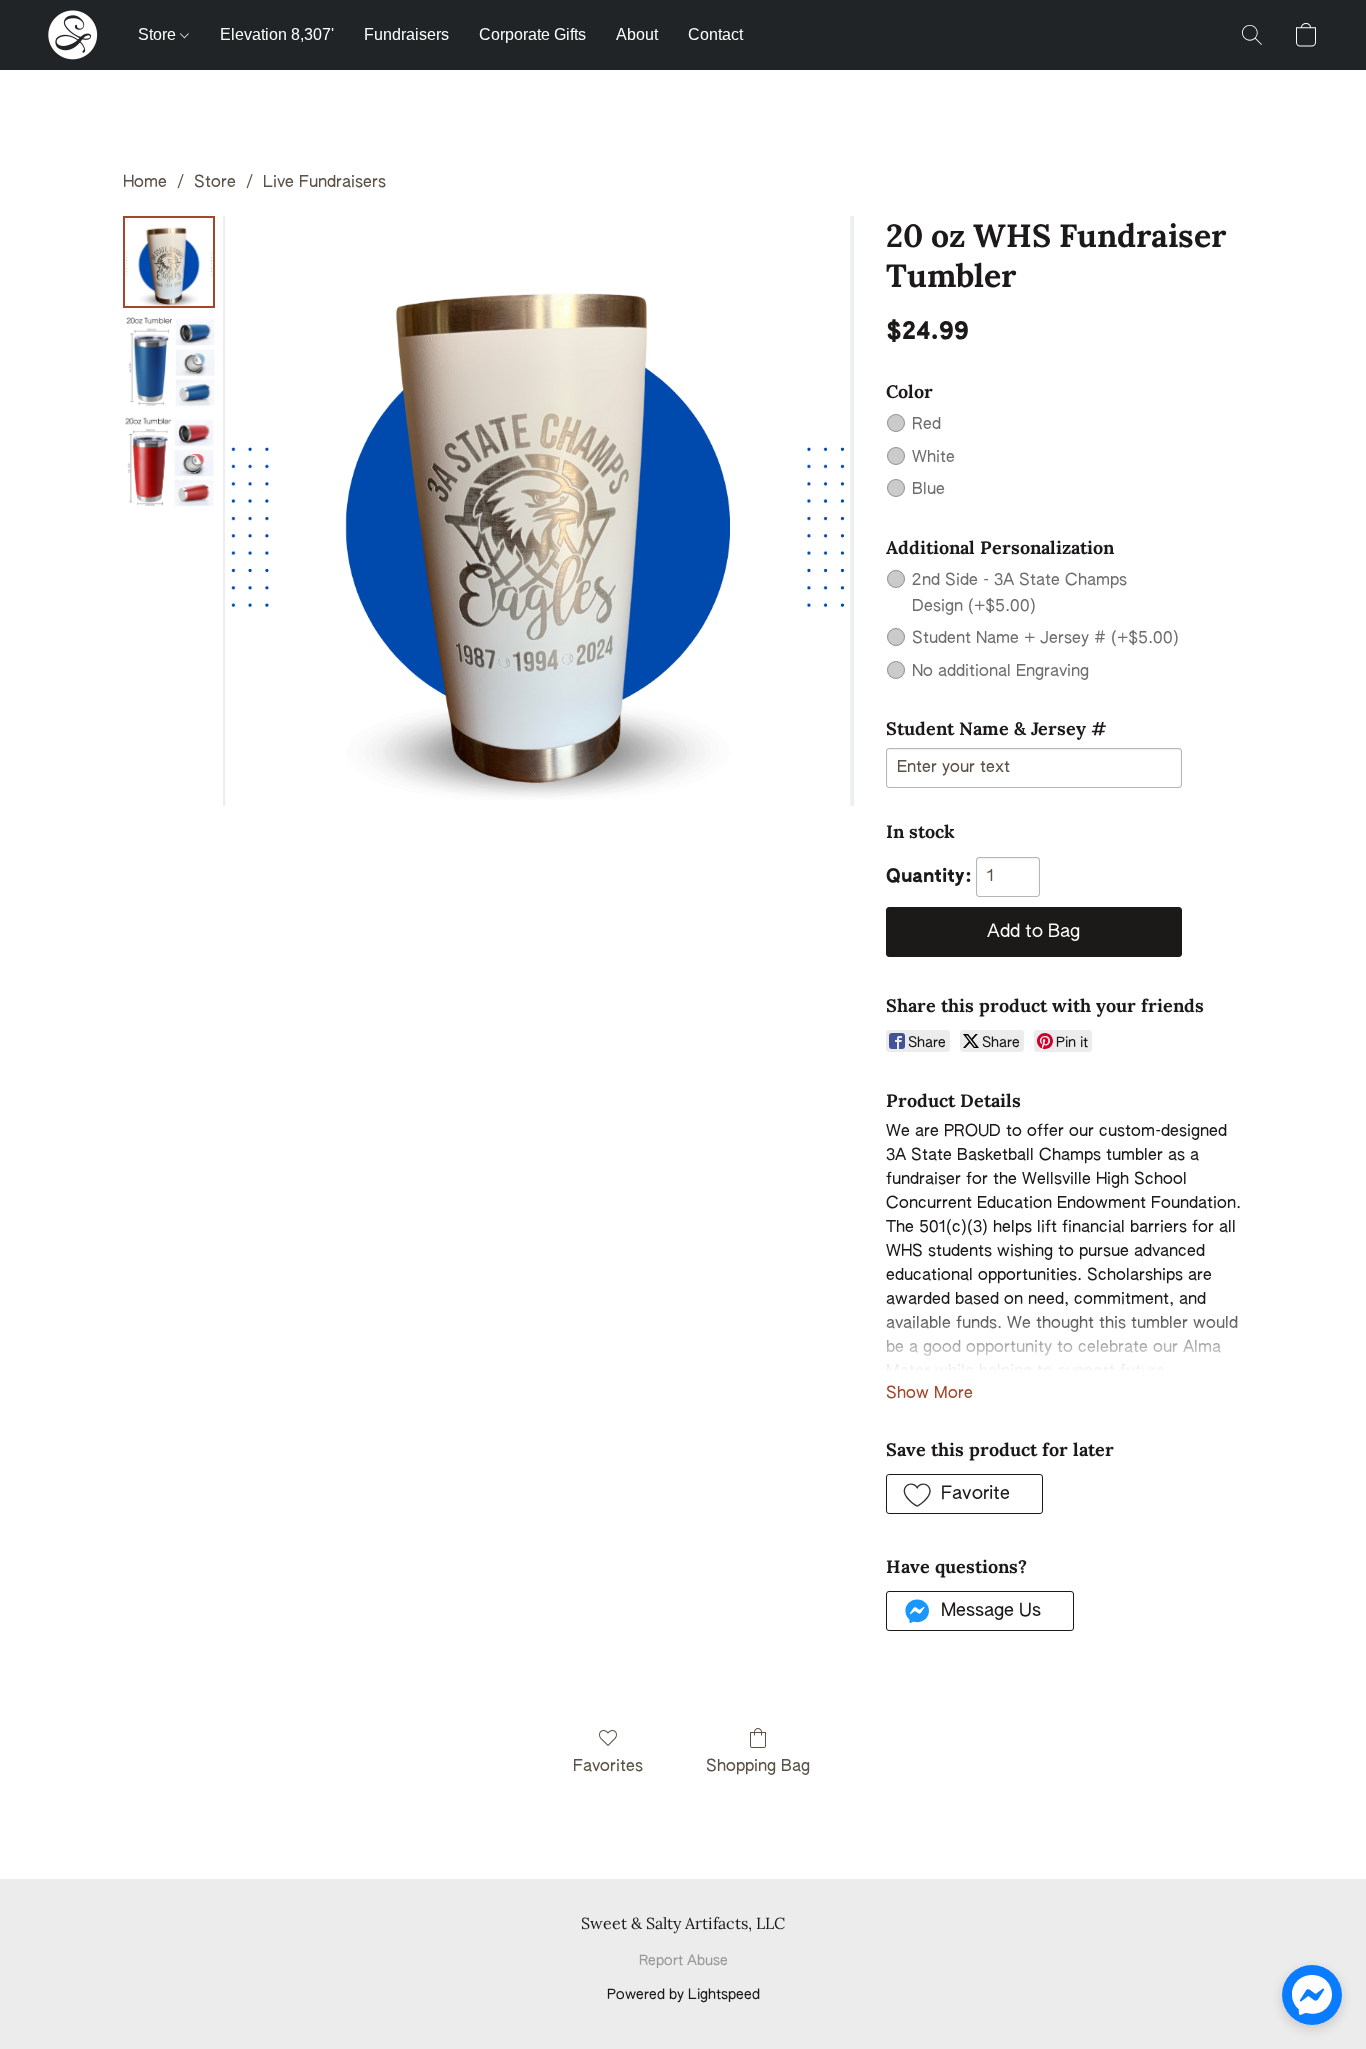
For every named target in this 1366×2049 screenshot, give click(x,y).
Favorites (608, 1767)
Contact (715, 34)
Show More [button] (929, 1394)
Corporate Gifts (532, 34)
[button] (73, 35)
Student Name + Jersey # (1045, 639)
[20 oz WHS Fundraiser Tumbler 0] (169, 262)
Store (159, 34)
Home (145, 183)
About (637, 34)
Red (926, 425)
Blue (928, 490)
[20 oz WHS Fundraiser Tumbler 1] (169, 362)
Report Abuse (683, 1961)
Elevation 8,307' (277, 34)
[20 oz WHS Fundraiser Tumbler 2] (169, 462)
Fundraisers (406, 34)
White (933, 458)
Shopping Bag (758, 1767)
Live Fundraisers (324, 183)
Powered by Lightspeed (683, 1995)
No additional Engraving (1000, 672)
